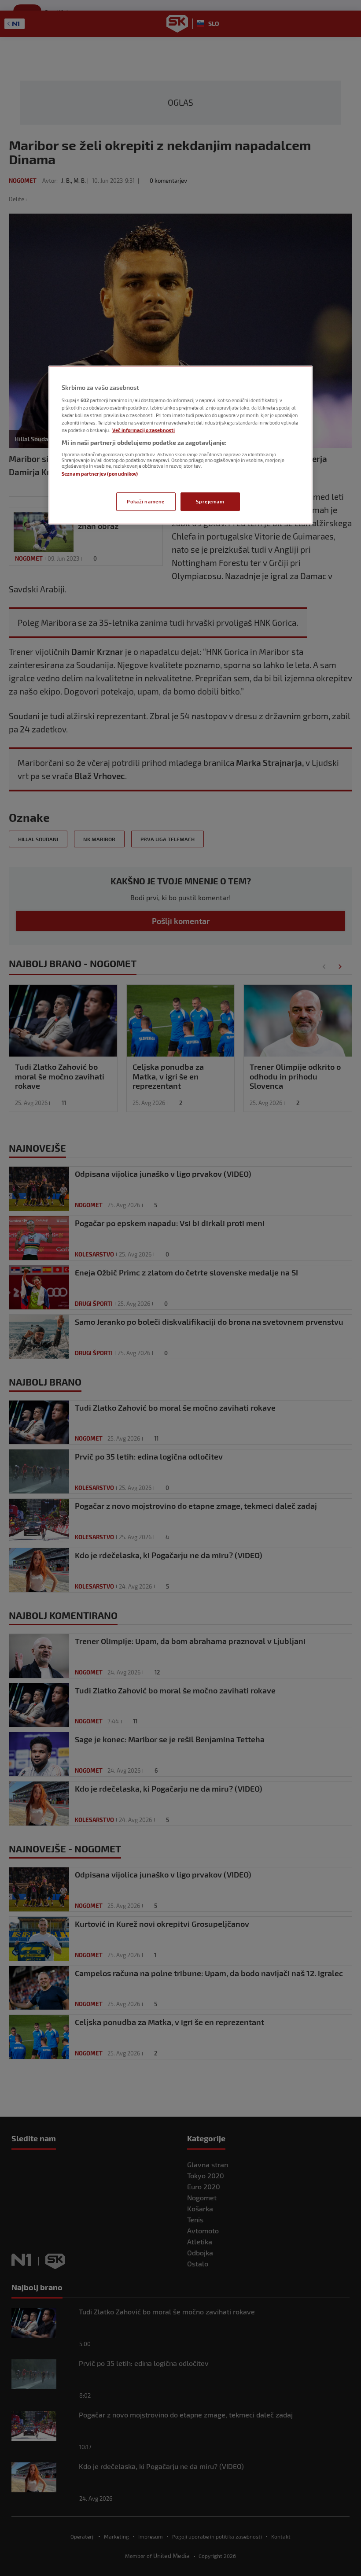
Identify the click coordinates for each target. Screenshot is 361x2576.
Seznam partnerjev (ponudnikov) (100, 474)
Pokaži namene (146, 501)
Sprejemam (210, 501)
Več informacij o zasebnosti (144, 430)
